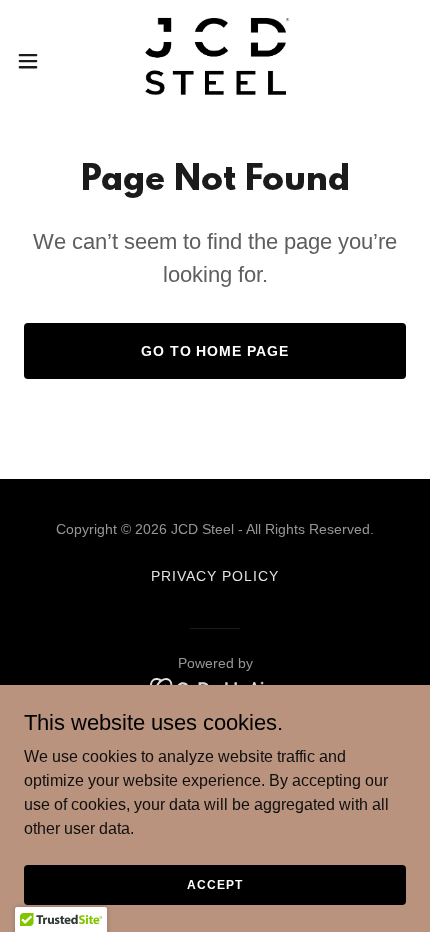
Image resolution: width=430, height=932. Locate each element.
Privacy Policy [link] (215, 576)
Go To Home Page (215, 351)
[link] (214, 60)
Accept (214, 884)
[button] (39, 61)
